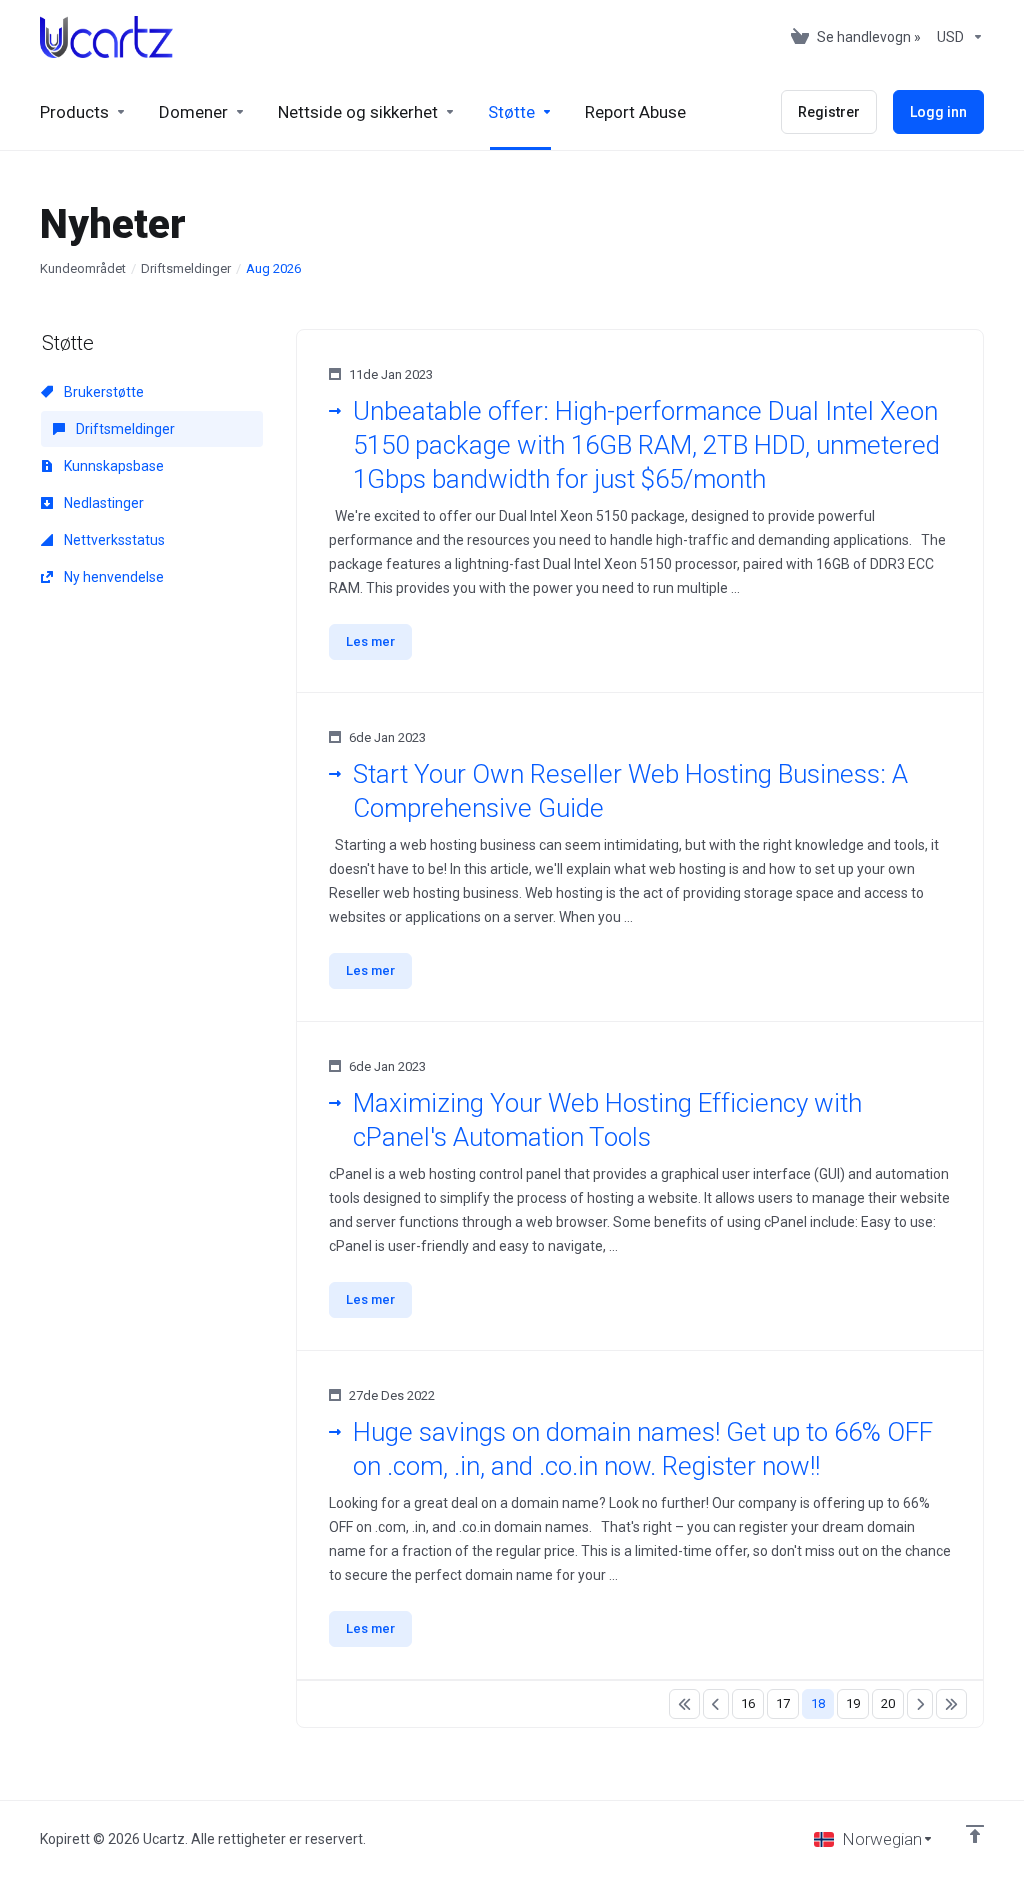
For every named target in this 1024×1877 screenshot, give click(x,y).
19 (853, 1703)
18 (818, 1703)
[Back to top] (975, 1834)
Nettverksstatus (113, 540)
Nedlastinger (102, 503)
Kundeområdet (83, 268)
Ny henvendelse (112, 577)
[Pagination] (684, 1704)
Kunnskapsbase (112, 466)
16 (748, 1703)
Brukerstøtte (102, 392)
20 (888, 1703)
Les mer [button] (370, 641)
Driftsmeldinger (186, 268)
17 (783, 1703)
